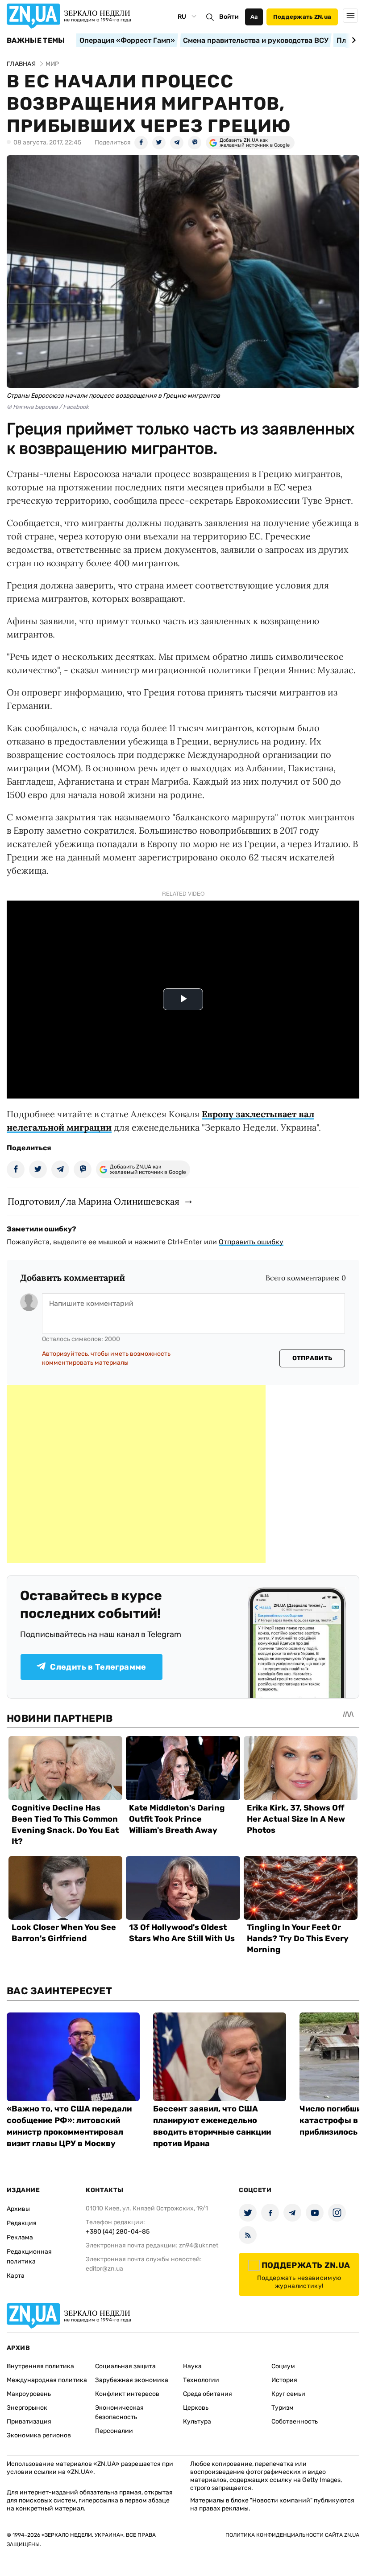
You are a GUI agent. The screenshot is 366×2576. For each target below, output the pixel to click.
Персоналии (114, 2431)
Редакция (22, 2223)
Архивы (18, 2209)
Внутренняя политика (40, 2366)
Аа (254, 17)
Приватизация (29, 2422)
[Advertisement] (136, 1474)
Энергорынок (27, 2408)
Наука (192, 2366)
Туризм (283, 2408)
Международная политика (47, 2380)
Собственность (295, 2422)
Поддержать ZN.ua (302, 17)
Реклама (20, 2237)
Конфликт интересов (127, 2394)
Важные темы (36, 41)
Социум (283, 2366)
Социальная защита (125, 2366)
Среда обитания (208, 2394)
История (284, 2380)
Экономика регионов (39, 2435)
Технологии (201, 2380)
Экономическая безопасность (119, 2412)
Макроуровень (29, 2394)
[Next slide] (352, 40)
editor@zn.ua (104, 2269)
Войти (229, 17)
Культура (197, 2422)
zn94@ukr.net (199, 2245)
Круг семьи (288, 2394)
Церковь (196, 2408)
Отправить (312, 1358)
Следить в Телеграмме (98, 1667)
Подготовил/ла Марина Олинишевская (94, 1201)
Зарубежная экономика (132, 2380)
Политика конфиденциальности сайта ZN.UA (292, 2535)
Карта (16, 2276)
